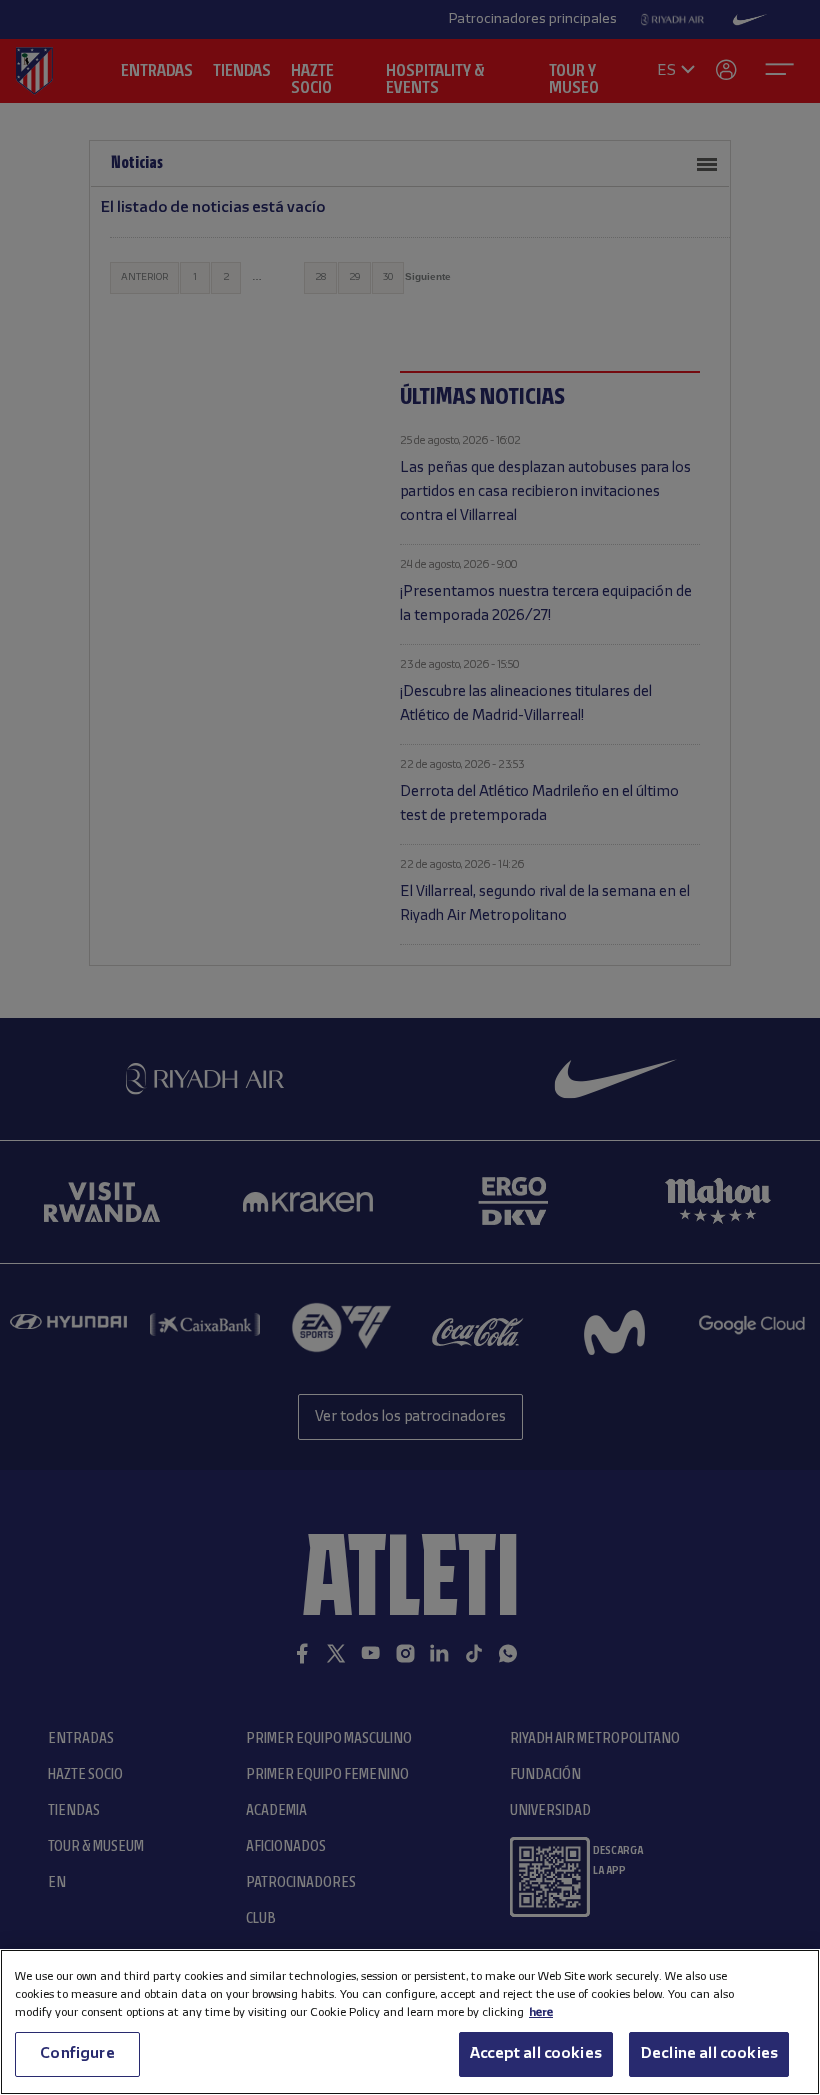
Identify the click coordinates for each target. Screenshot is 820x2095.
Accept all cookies (536, 2054)
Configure (77, 2054)
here (541, 2012)
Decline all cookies (709, 2054)
